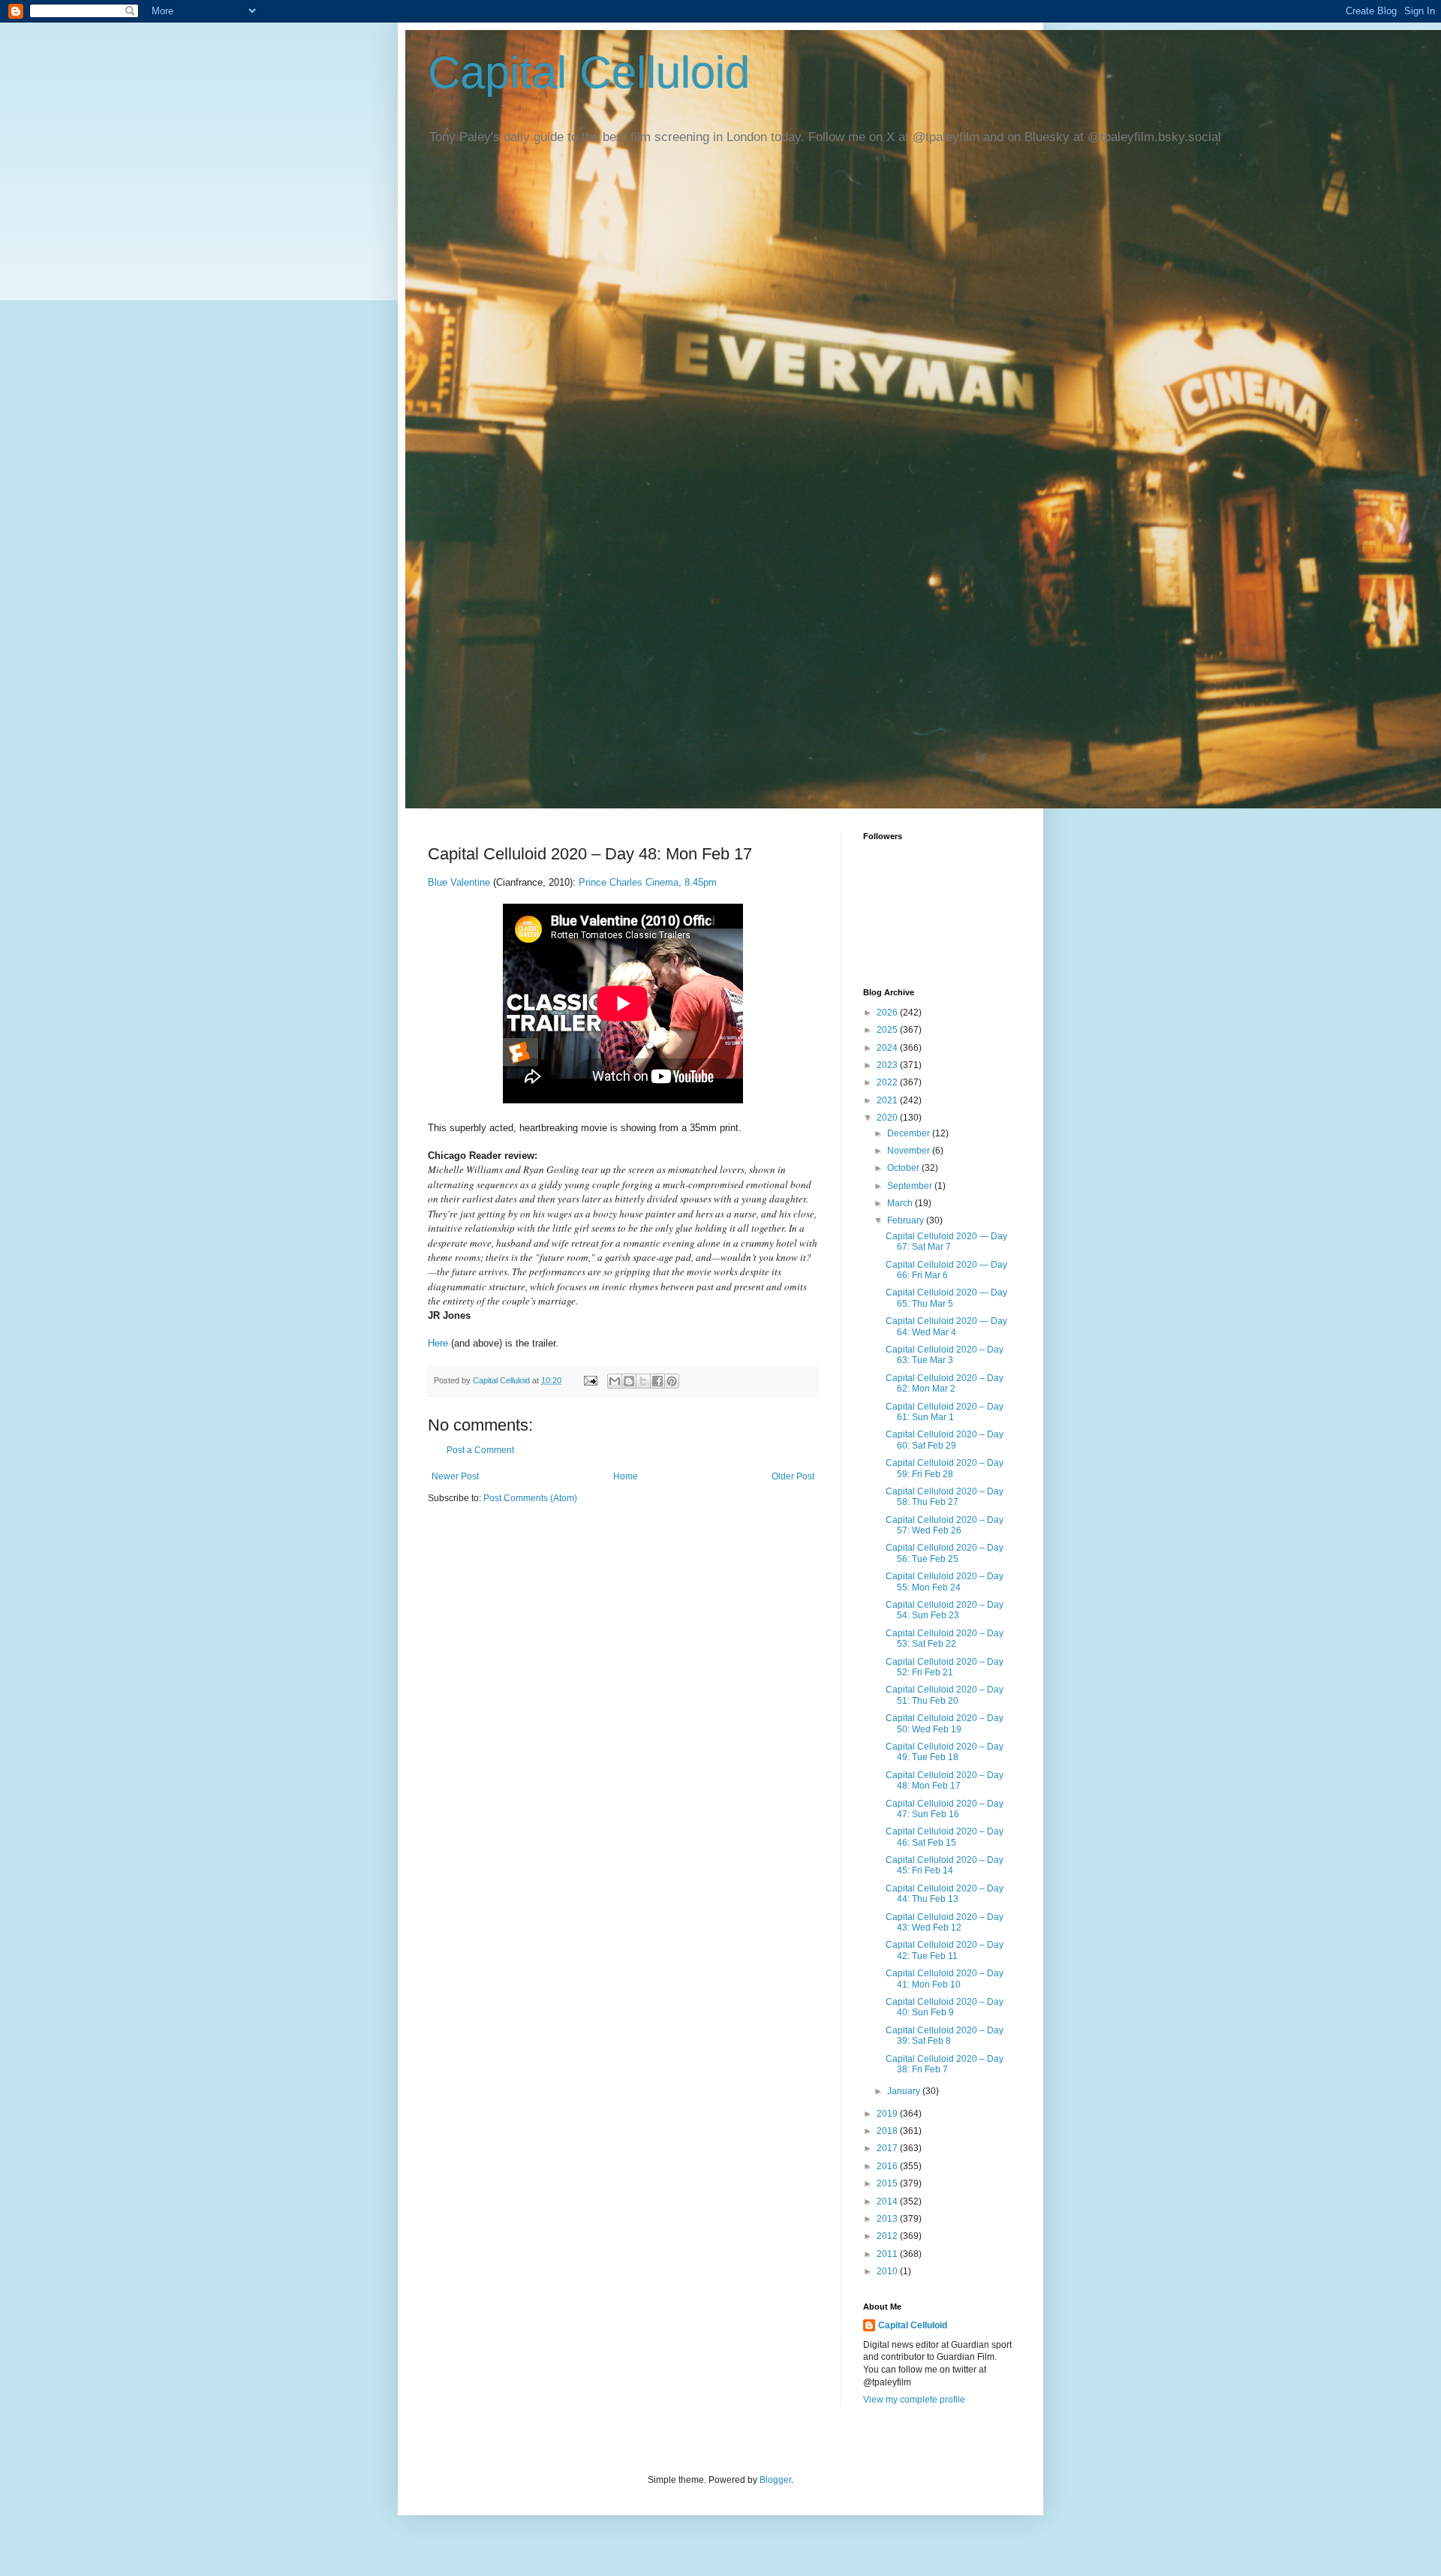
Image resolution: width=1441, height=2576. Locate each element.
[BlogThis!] (629, 1381)
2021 (888, 1100)
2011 (888, 2254)
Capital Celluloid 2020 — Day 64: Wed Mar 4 (946, 1326)
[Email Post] (590, 1380)
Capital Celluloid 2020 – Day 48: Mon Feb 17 (945, 1780)
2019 (888, 2114)
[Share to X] (643, 1381)
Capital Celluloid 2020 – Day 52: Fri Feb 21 (945, 1667)
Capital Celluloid (589, 72)
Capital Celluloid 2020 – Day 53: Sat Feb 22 (945, 1639)
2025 (888, 1030)
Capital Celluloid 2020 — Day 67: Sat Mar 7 (946, 1241)
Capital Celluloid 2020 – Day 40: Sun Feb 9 (945, 2007)
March (901, 1203)
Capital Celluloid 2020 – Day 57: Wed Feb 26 (945, 1525)
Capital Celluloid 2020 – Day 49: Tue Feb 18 (945, 1752)
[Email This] (615, 1381)
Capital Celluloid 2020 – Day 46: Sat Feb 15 (945, 1837)
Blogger (775, 2480)
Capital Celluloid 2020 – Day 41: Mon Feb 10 (945, 1979)
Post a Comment (480, 1450)
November (910, 1151)
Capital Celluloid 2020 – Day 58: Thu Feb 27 (945, 1497)
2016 (888, 2166)
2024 (888, 1048)
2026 (888, 1013)
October (904, 1168)
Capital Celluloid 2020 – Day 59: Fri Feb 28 (945, 1468)
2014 (888, 2201)
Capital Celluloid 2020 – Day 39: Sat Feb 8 (945, 2036)
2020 (888, 1118)
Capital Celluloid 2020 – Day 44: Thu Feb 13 (945, 1894)
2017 (888, 2148)
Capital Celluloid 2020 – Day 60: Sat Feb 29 (945, 1440)
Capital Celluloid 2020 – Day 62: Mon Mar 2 (945, 1383)
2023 (888, 1065)
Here (438, 1343)
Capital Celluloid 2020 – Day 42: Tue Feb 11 (945, 1950)
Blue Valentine (459, 882)
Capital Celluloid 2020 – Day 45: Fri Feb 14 (945, 1865)
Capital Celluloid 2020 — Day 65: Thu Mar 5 (946, 1298)
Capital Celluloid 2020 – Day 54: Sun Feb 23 (945, 1610)
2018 (888, 2131)
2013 (888, 2219)
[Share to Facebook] (657, 1381)
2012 (888, 2236)
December (910, 1133)
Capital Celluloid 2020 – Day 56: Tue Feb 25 (945, 1553)
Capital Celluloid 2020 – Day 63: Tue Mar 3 (945, 1355)
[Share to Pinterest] (672, 1381)
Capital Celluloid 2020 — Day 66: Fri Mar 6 (946, 1270)
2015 (888, 2183)
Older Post (793, 1476)
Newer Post (455, 1476)
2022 (888, 1082)
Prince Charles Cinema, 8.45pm (648, 882)
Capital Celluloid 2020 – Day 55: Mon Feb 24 (945, 1581)
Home (626, 1476)
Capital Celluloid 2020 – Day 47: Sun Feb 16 (945, 1809)
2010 (888, 2271)
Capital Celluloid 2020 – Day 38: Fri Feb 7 (945, 2064)
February (907, 1220)
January (905, 2091)
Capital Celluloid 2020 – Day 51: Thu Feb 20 (945, 1695)
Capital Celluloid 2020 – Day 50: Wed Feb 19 (945, 1723)
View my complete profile (914, 2400)
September (911, 1186)
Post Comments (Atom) (530, 1498)
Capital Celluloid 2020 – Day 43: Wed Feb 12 (945, 1922)
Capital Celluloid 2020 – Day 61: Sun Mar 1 (945, 1412)
